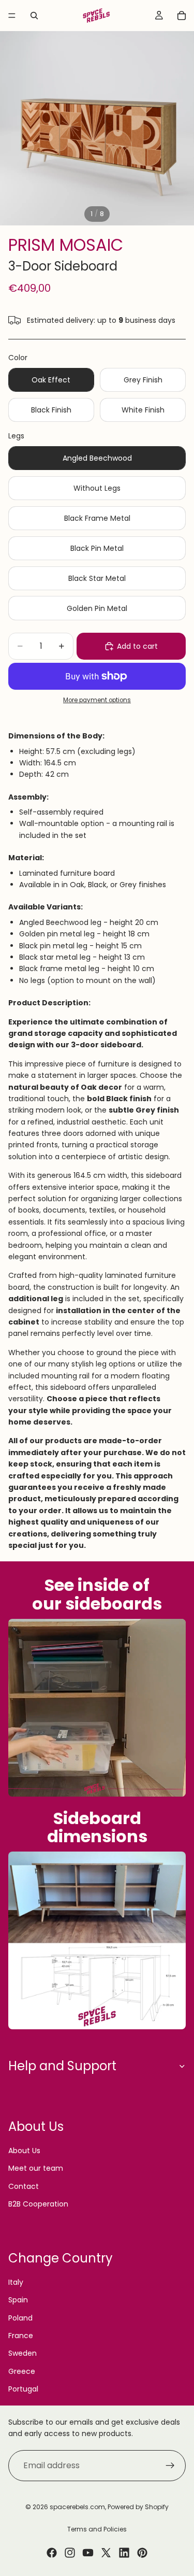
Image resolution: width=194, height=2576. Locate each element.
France (21, 2336)
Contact (24, 2186)
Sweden (23, 2353)
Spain (18, 2300)
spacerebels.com (77, 2507)
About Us (24, 2151)
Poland (20, 2318)
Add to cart (137, 646)
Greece (22, 2371)
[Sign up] (170, 2465)
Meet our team (36, 2168)
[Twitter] (106, 2553)
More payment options (97, 700)
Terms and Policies (97, 2529)
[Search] (34, 16)
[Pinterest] (142, 2553)
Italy (16, 2282)
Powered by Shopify (138, 2507)
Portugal (23, 2389)
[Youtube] (88, 2553)
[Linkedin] (124, 2553)
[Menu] (12, 16)
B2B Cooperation (38, 2204)
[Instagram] (70, 2553)
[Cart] (182, 16)
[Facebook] (52, 2553)
